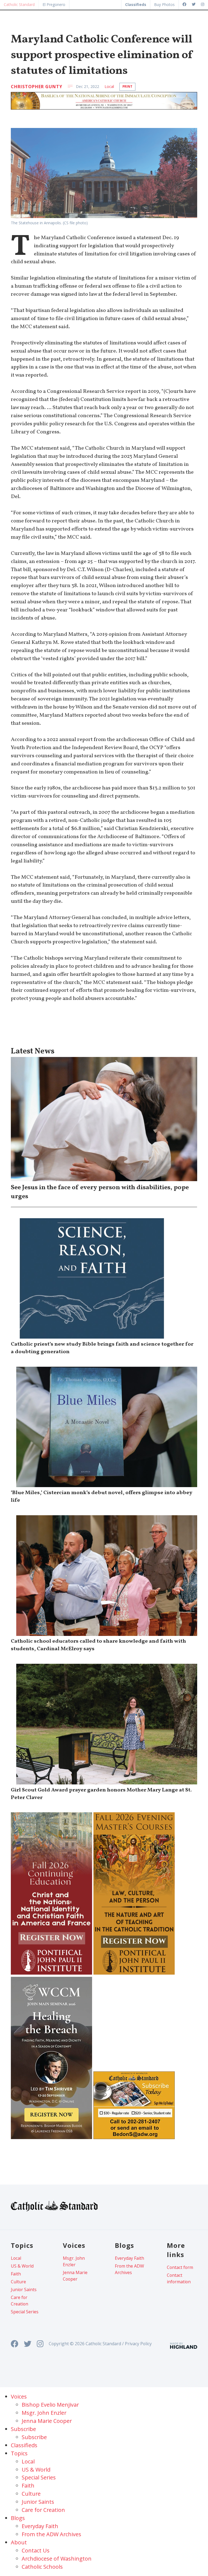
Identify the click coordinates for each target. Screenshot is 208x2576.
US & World (22, 2266)
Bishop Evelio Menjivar (50, 2405)
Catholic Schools (42, 2567)
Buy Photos (164, 4)
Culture (18, 2282)
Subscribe (34, 2437)
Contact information (179, 2278)
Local (109, 86)
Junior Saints (24, 2290)
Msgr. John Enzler (74, 2261)
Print (127, 86)
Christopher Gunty (37, 87)
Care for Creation (19, 2301)
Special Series (25, 2312)
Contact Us (36, 2550)
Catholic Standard (19, 4)
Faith (16, 2274)
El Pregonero (54, 4)
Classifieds (24, 2445)
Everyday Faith (129, 2258)
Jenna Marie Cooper (75, 2276)
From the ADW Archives (129, 2269)
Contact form (180, 2267)
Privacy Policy (138, 2344)
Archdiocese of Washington (57, 2559)
